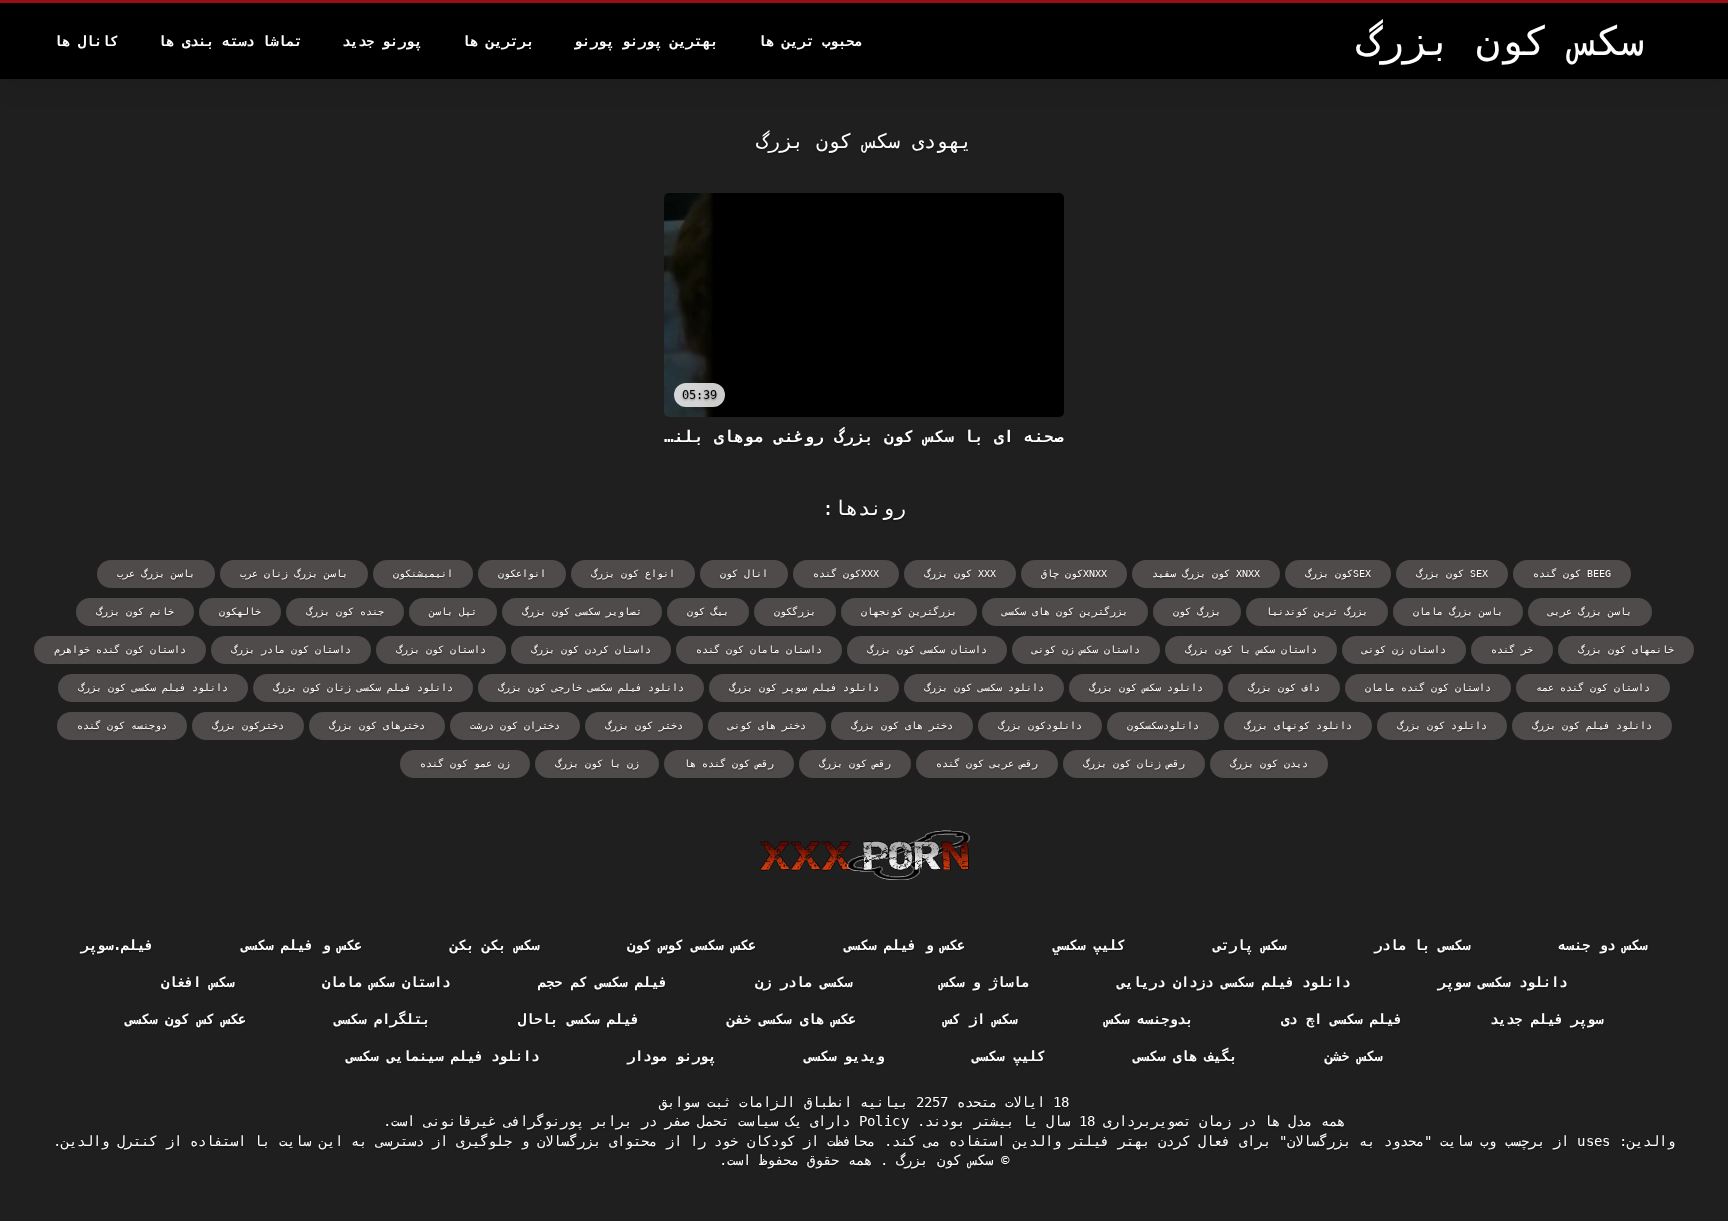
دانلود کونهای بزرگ (1298, 725)
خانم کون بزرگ (135, 611)
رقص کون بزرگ (855, 763)
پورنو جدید (382, 41)
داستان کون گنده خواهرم (120, 649)
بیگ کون (708, 611)
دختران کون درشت (515, 725)
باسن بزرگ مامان (1458, 611)
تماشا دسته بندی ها (230, 41)
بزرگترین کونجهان (909, 611)
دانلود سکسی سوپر (1502, 982)
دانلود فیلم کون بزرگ (1592, 725)
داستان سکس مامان (386, 982)
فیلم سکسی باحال (578, 1019)
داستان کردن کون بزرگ (591, 649)
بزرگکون (795, 611)
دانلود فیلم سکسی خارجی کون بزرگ (591, 687)
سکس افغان (197, 982)
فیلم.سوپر (117, 945)
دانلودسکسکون (1163, 725)
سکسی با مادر (1422, 945)
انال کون (744, 573)
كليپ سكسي (1089, 945)
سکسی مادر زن (803, 982)
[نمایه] (864, 855)
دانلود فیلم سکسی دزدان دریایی (1233, 982)
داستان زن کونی (1404, 649)
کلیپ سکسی (1008, 1056)
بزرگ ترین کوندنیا (1317, 611)
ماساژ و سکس (984, 982)
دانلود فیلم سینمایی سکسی (442, 1056)
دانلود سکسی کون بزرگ (984, 687)
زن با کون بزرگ (597, 763)
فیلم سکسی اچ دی (1341, 1019)
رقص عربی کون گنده (987, 763)
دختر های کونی (767, 725)
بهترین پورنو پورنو (646, 41)
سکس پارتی (1249, 945)
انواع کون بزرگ (633, 573)
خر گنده (1512, 649)
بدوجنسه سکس (1149, 1019)
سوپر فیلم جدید (1546, 1019)
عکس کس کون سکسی (185, 1019)
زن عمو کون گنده (465, 763)
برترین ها (498, 41)
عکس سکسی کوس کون (691, 945)
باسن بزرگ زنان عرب (294, 573)
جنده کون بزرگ (345, 611)
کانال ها (86, 41)
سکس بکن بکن (494, 945)
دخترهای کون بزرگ (377, 725)
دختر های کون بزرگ (902, 725)
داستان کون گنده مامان (1428, 687)
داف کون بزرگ (1284, 687)
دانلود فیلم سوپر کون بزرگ (804, 687)
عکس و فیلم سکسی (904, 945)
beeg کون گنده (1572, 573)
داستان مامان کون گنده (759, 649)
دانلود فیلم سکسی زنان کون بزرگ (363, 687)
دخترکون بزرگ (248, 725)
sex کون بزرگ (1452, 573)
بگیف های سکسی (1185, 1056)
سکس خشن (1353, 1056)
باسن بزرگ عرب (156, 573)
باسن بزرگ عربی (1590, 611)
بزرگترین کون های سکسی (1065, 611)
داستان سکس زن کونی (1086, 649)
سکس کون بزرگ (940, 1160)
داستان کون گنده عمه (1593, 687)
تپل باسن (453, 611)
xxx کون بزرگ (960, 573)
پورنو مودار (671, 1056)
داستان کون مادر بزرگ (291, 649)
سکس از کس (980, 1019)
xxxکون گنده (846, 573)
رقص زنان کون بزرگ (1134, 763)
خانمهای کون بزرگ (1626, 649)
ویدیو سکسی (844, 1056)
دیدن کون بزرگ (1269, 763)
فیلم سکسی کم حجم (602, 982)
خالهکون (240, 611)
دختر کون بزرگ (644, 725)
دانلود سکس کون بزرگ (1146, 687)
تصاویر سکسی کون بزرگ (582, 611)
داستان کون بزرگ (441, 649)
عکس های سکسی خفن (791, 1019)
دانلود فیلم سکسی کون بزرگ (153, 687)
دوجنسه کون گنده (122, 725)
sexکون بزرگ (1338, 573)
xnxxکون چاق (1074, 573)
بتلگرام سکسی (382, 1019)
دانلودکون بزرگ (1040, 725)
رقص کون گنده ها (729, 763)
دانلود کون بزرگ (1442, 725)
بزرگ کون (1197, 611)
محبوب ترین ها (810, 41)
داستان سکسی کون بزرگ (927, 649)
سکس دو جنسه (1602, 945)
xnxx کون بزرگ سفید (1206, 573)
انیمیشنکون (423, 573)
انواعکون (522, 573)
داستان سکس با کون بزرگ (1251, 649)
